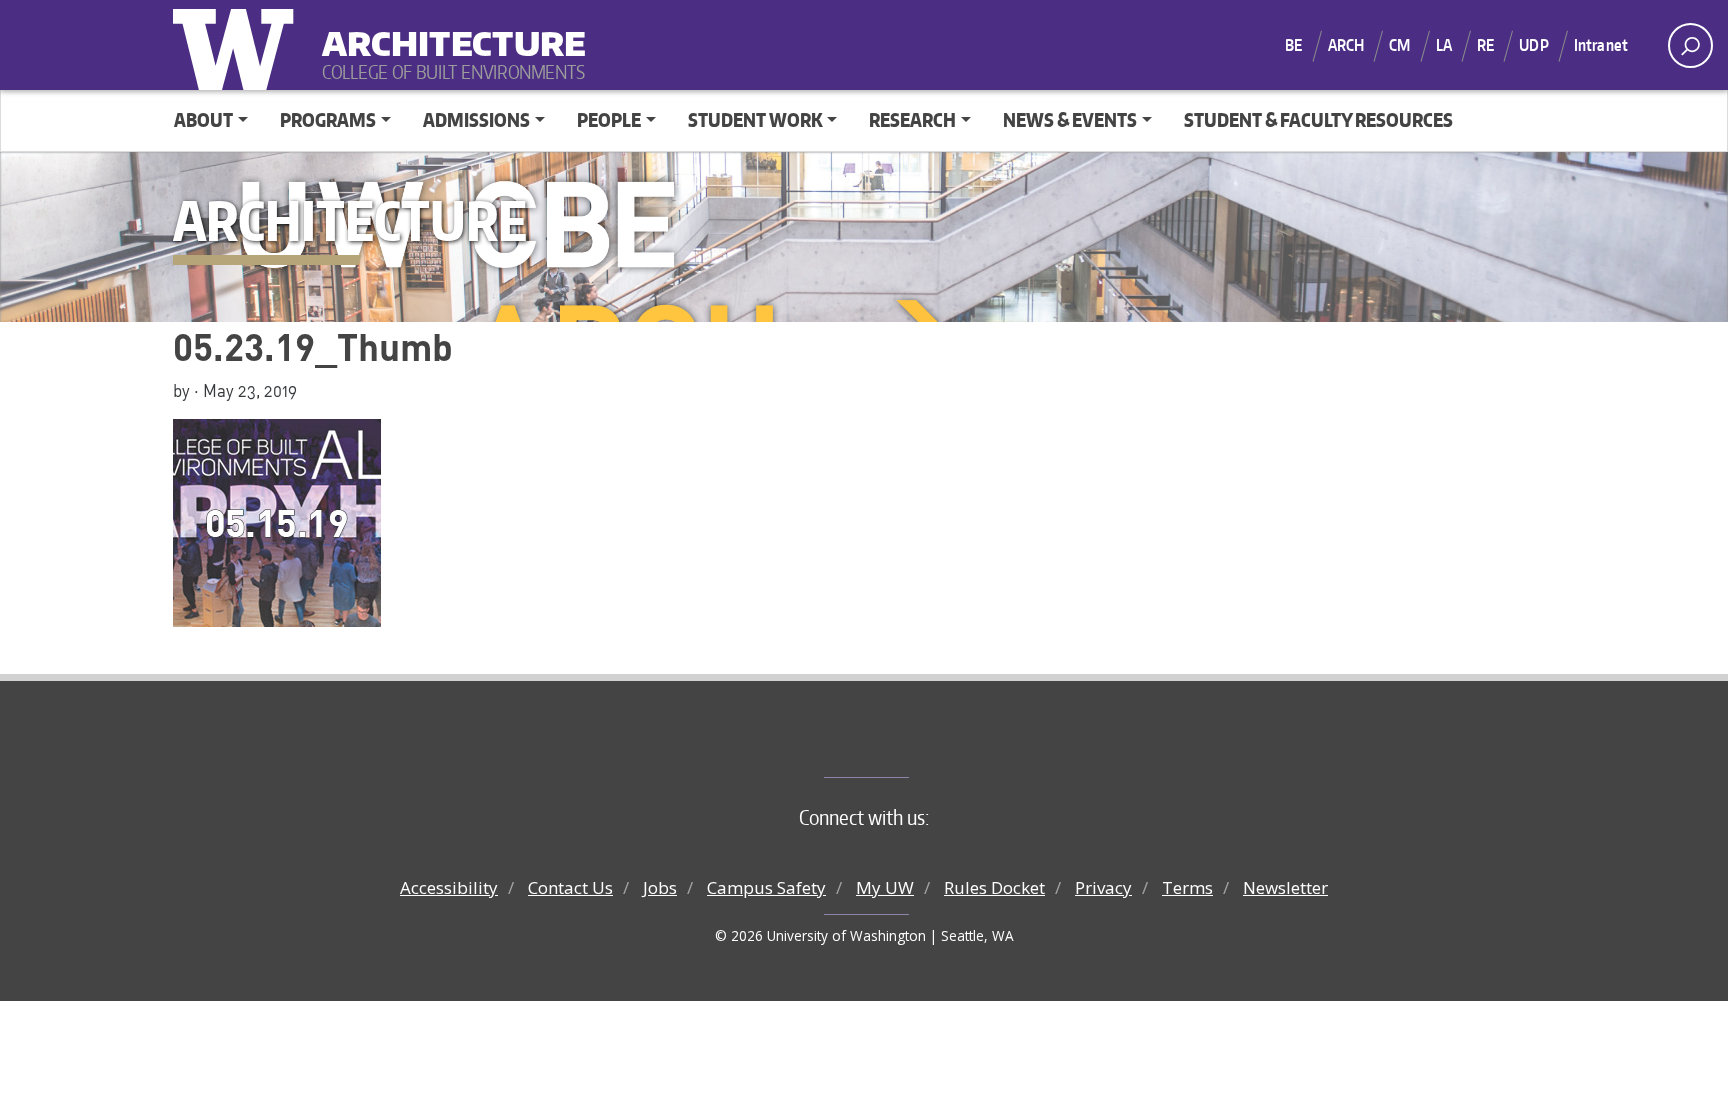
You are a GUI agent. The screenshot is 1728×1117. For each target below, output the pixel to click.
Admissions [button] (476, 119)
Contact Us (570, 887)
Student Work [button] (755, 119)
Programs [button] (328, 119)
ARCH (1346, 45)
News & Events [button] (1070, 119)
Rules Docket (994, 887)
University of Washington (238, 45)
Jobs (660, 887)
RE (1485, 45)
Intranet (1601, 45)
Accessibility (449, 887)
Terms (1187, 887)
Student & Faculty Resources (1318, 119)
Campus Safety (766, 887)
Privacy (1103, 887)
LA (1444, 45)
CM (1399, 45)
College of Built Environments (904, 744)
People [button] (609, 119)
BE (1293, 45)
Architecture (446, 30)
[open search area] (1690, 45)
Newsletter (1285, 887)
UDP (1533, 45)
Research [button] (912, 119)
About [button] (203, 119)
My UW (885, 887)
